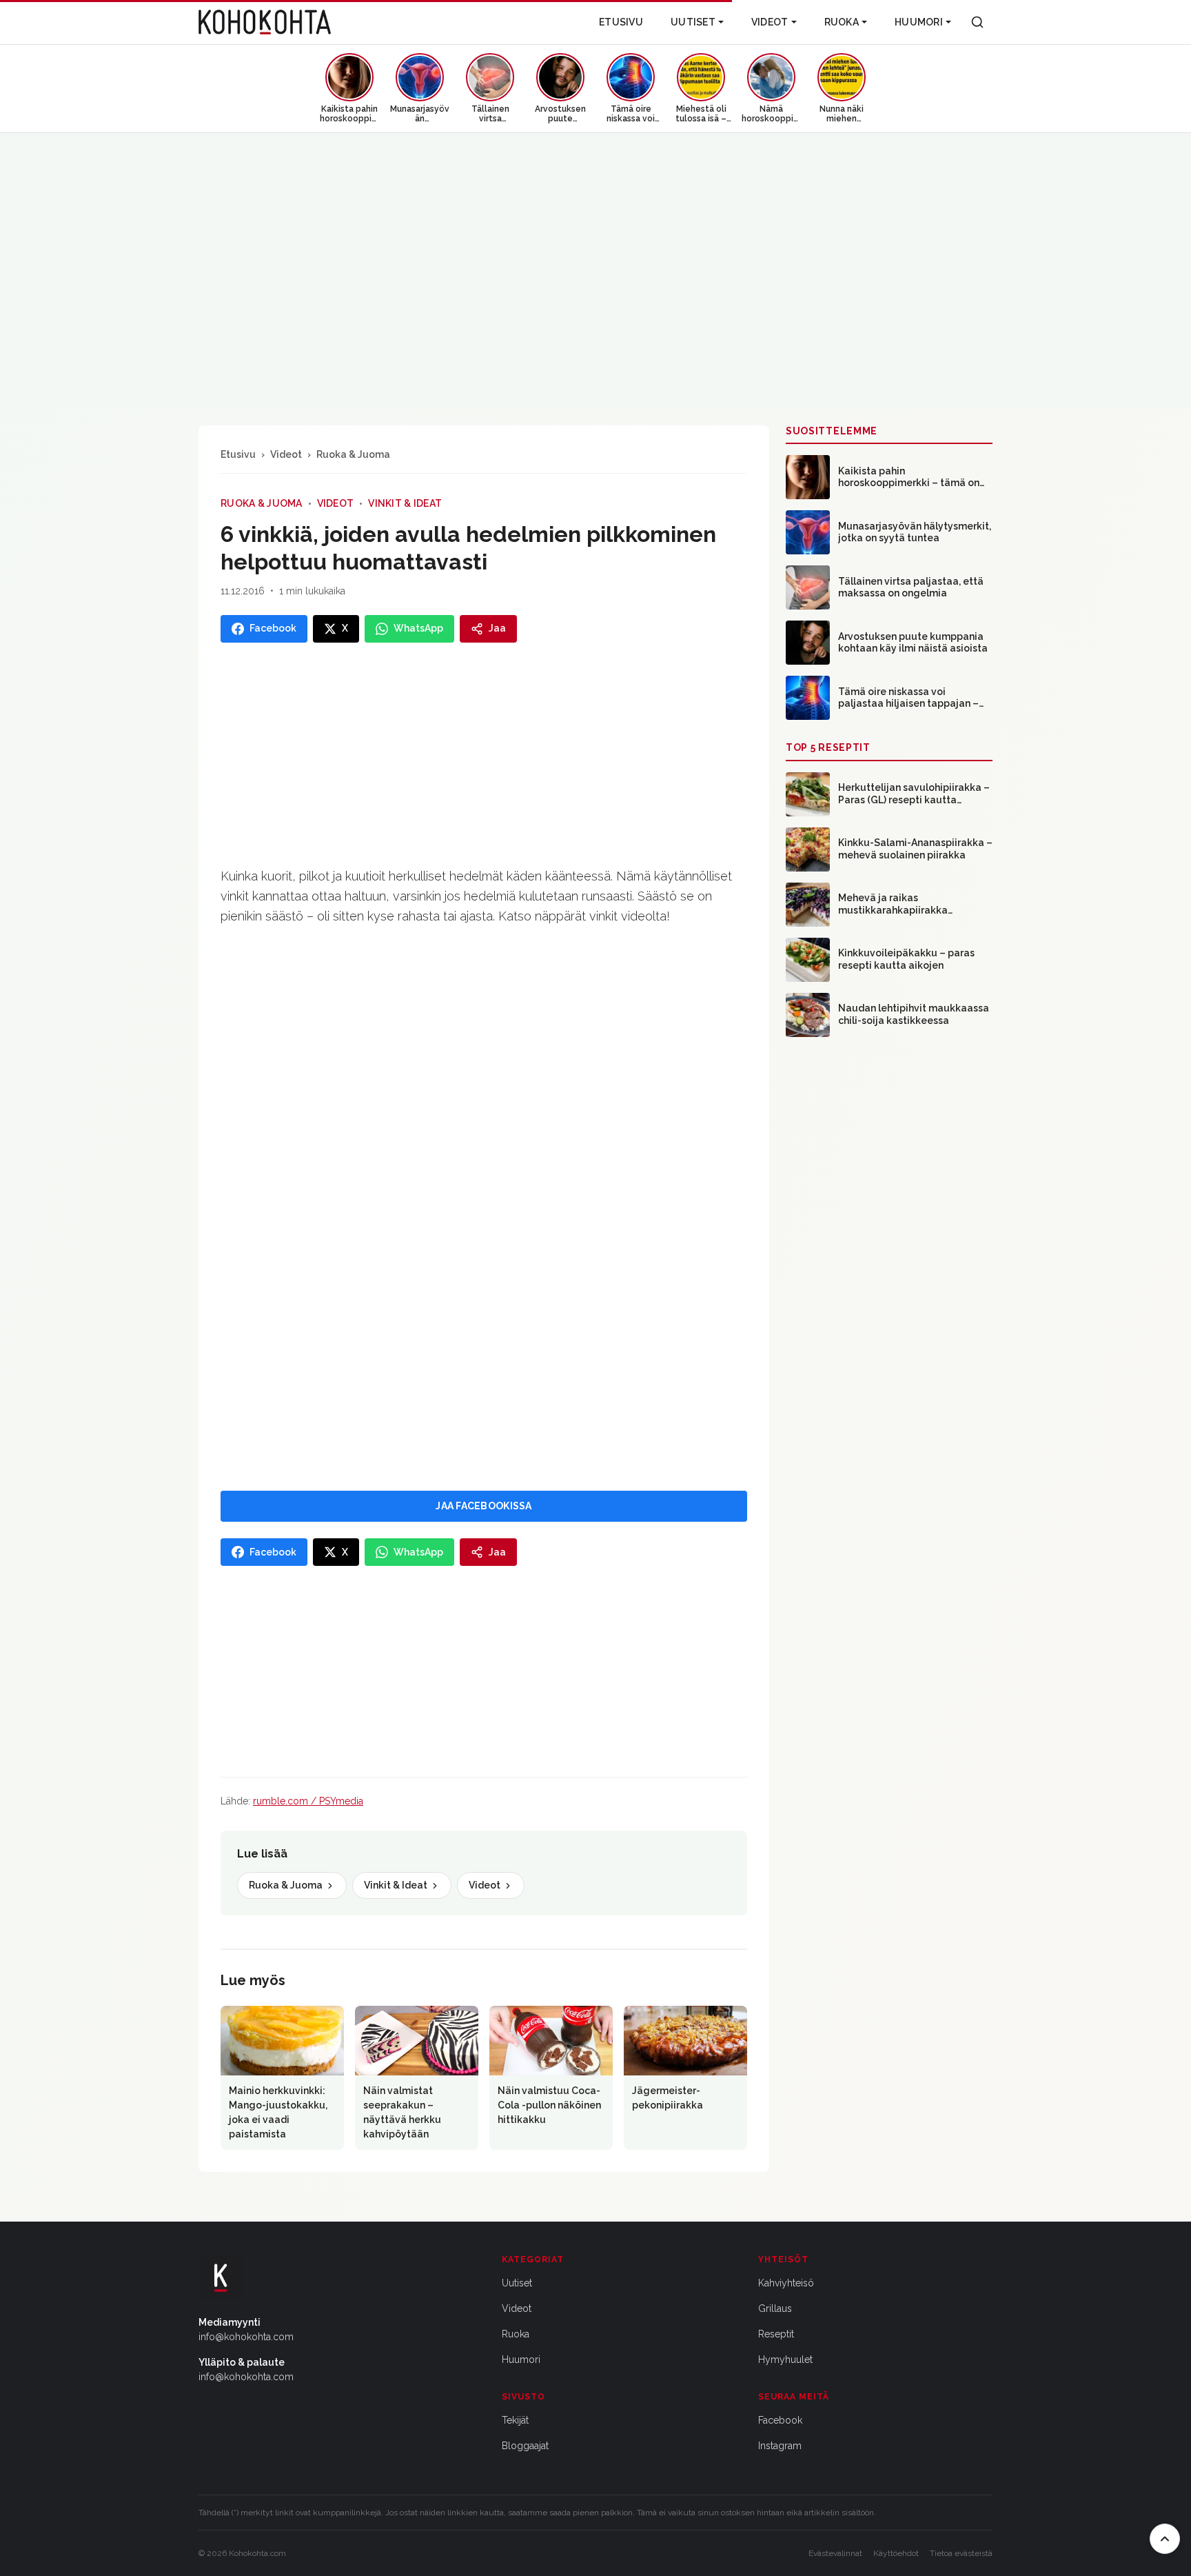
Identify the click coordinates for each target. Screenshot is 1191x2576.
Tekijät (515, 2420)
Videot (770, 22)
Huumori (919, 22)
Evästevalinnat (835, 2553)
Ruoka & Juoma (353, 454)
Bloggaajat (525, 2446)
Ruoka (842, 22)
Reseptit (776, 2334)
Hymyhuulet (785, 2359)
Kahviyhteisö (786, 2283)
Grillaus (775, 2308)
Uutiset (693, 22)
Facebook (780, 2420)
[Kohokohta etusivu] (265, 22)
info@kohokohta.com (246, 2337)
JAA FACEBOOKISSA (483, 1506)
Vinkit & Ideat (405, 503)
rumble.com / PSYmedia (308, 1801)
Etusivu (621, 22)
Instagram (780, 2446)
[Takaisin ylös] (1165, 2539)
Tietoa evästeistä (961, 2553)
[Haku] (977, 22)
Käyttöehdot (896, 2553)
